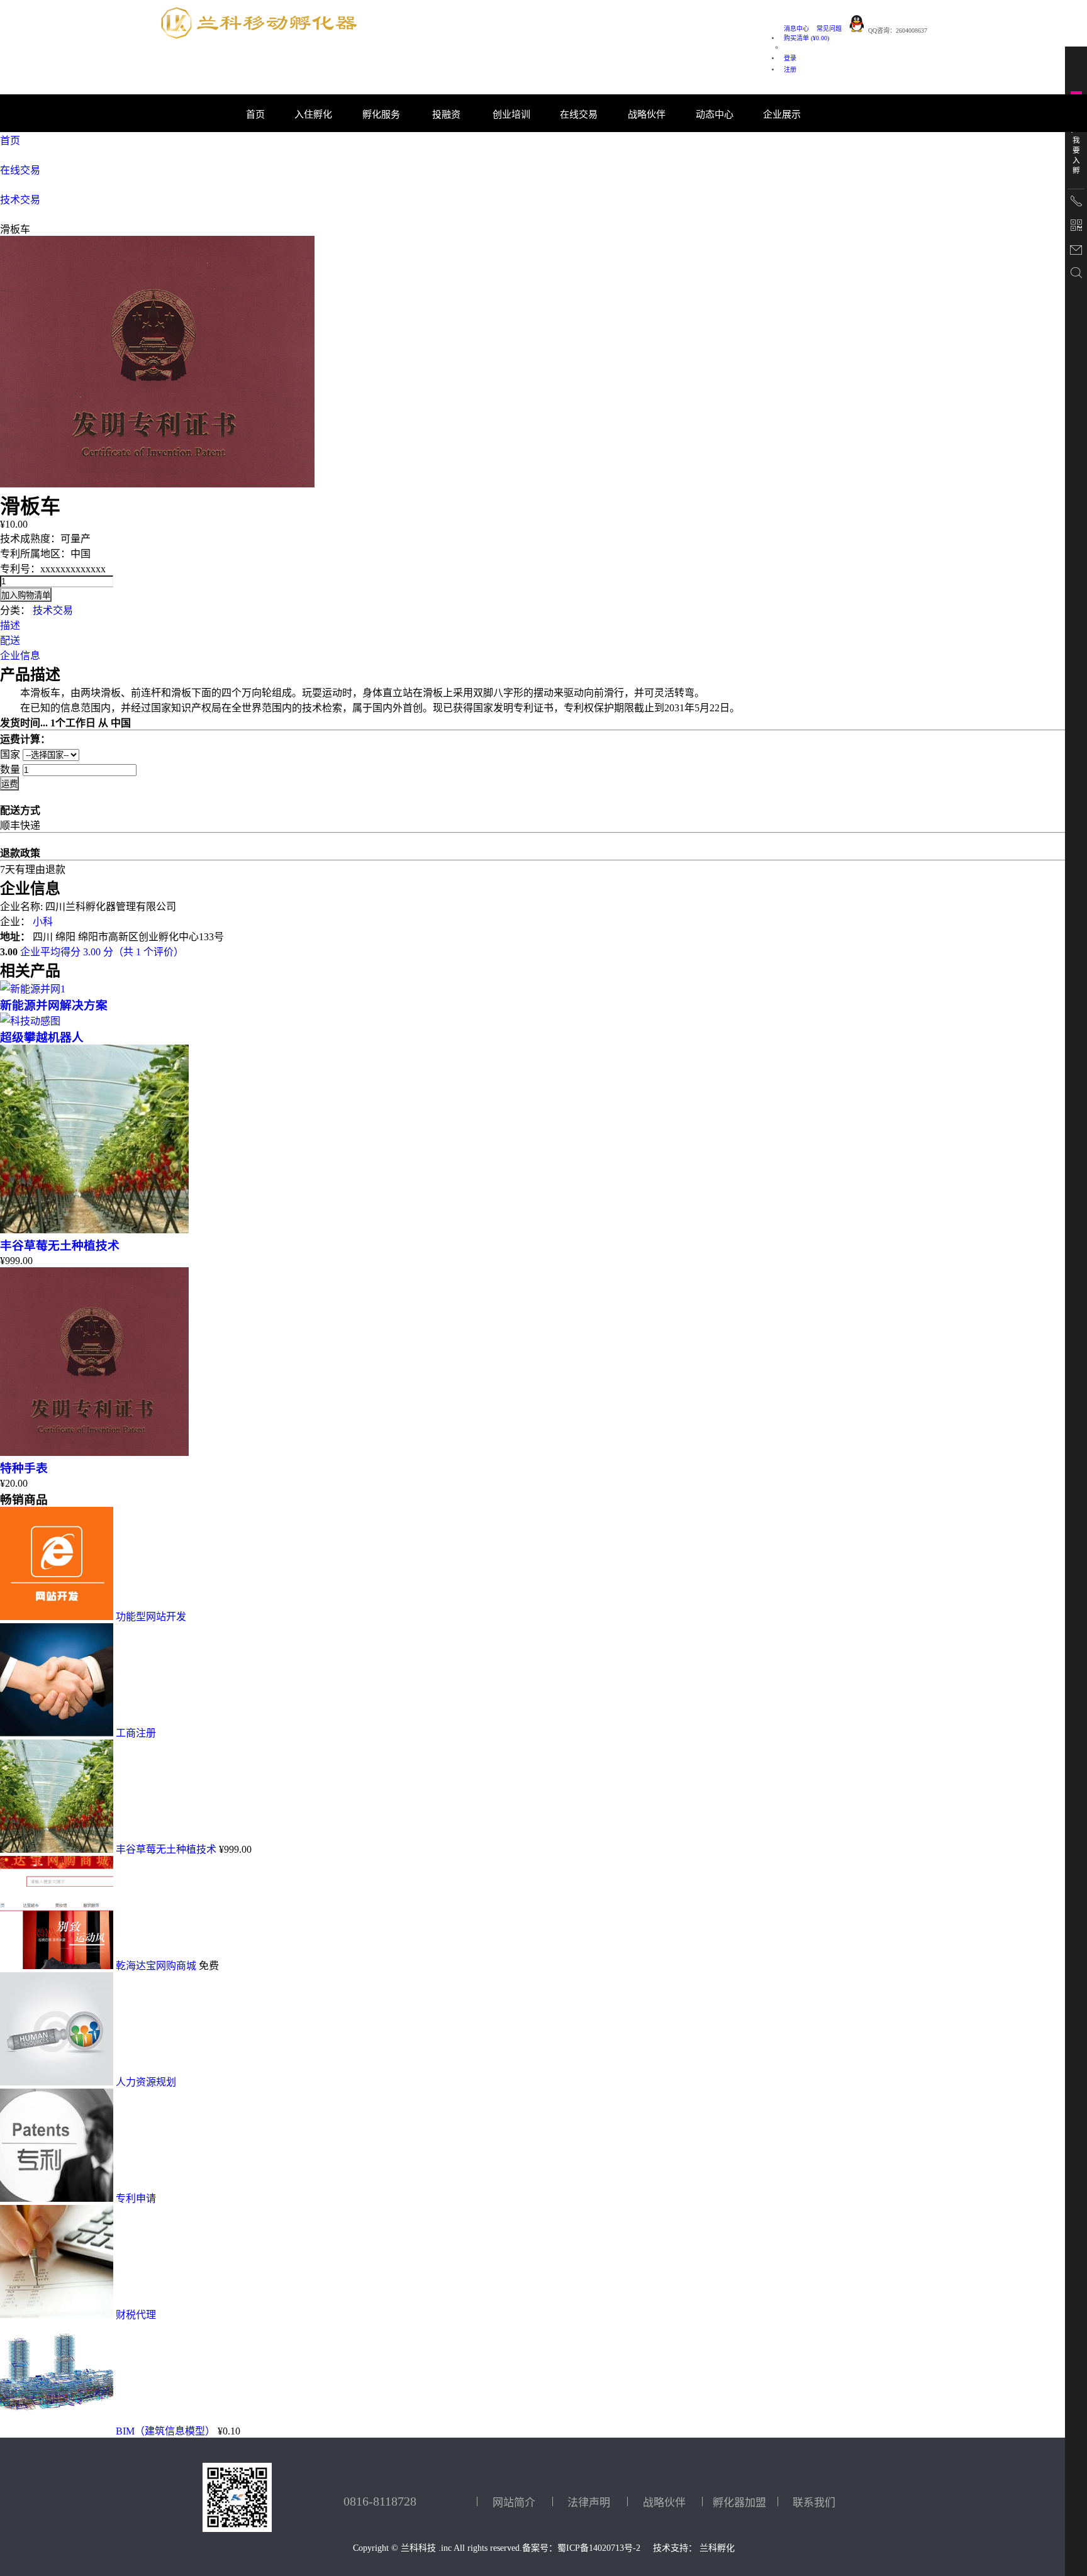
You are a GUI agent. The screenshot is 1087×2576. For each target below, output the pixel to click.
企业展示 (782, 114)
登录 (790, 58)
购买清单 (806, 38)
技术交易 (20, 200)
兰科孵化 (717, 2548)
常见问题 (829, 29)
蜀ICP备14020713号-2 (599, 2548)
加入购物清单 (26, 595)
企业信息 (20, 656)
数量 (10, 769)
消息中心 (796, 29)
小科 (43, 922)
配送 (10, 641)
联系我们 (814, 2503)
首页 (255, 114)
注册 (790, 69)
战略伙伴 (647, 114)
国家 (10, 754)
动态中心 (715, 114)
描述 (10, 625)
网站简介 (514, 2503)
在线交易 (20, 170)
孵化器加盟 (739, 2503)
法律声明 (589, 2503)
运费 (9, 784)
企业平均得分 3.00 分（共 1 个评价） (102, 952)
